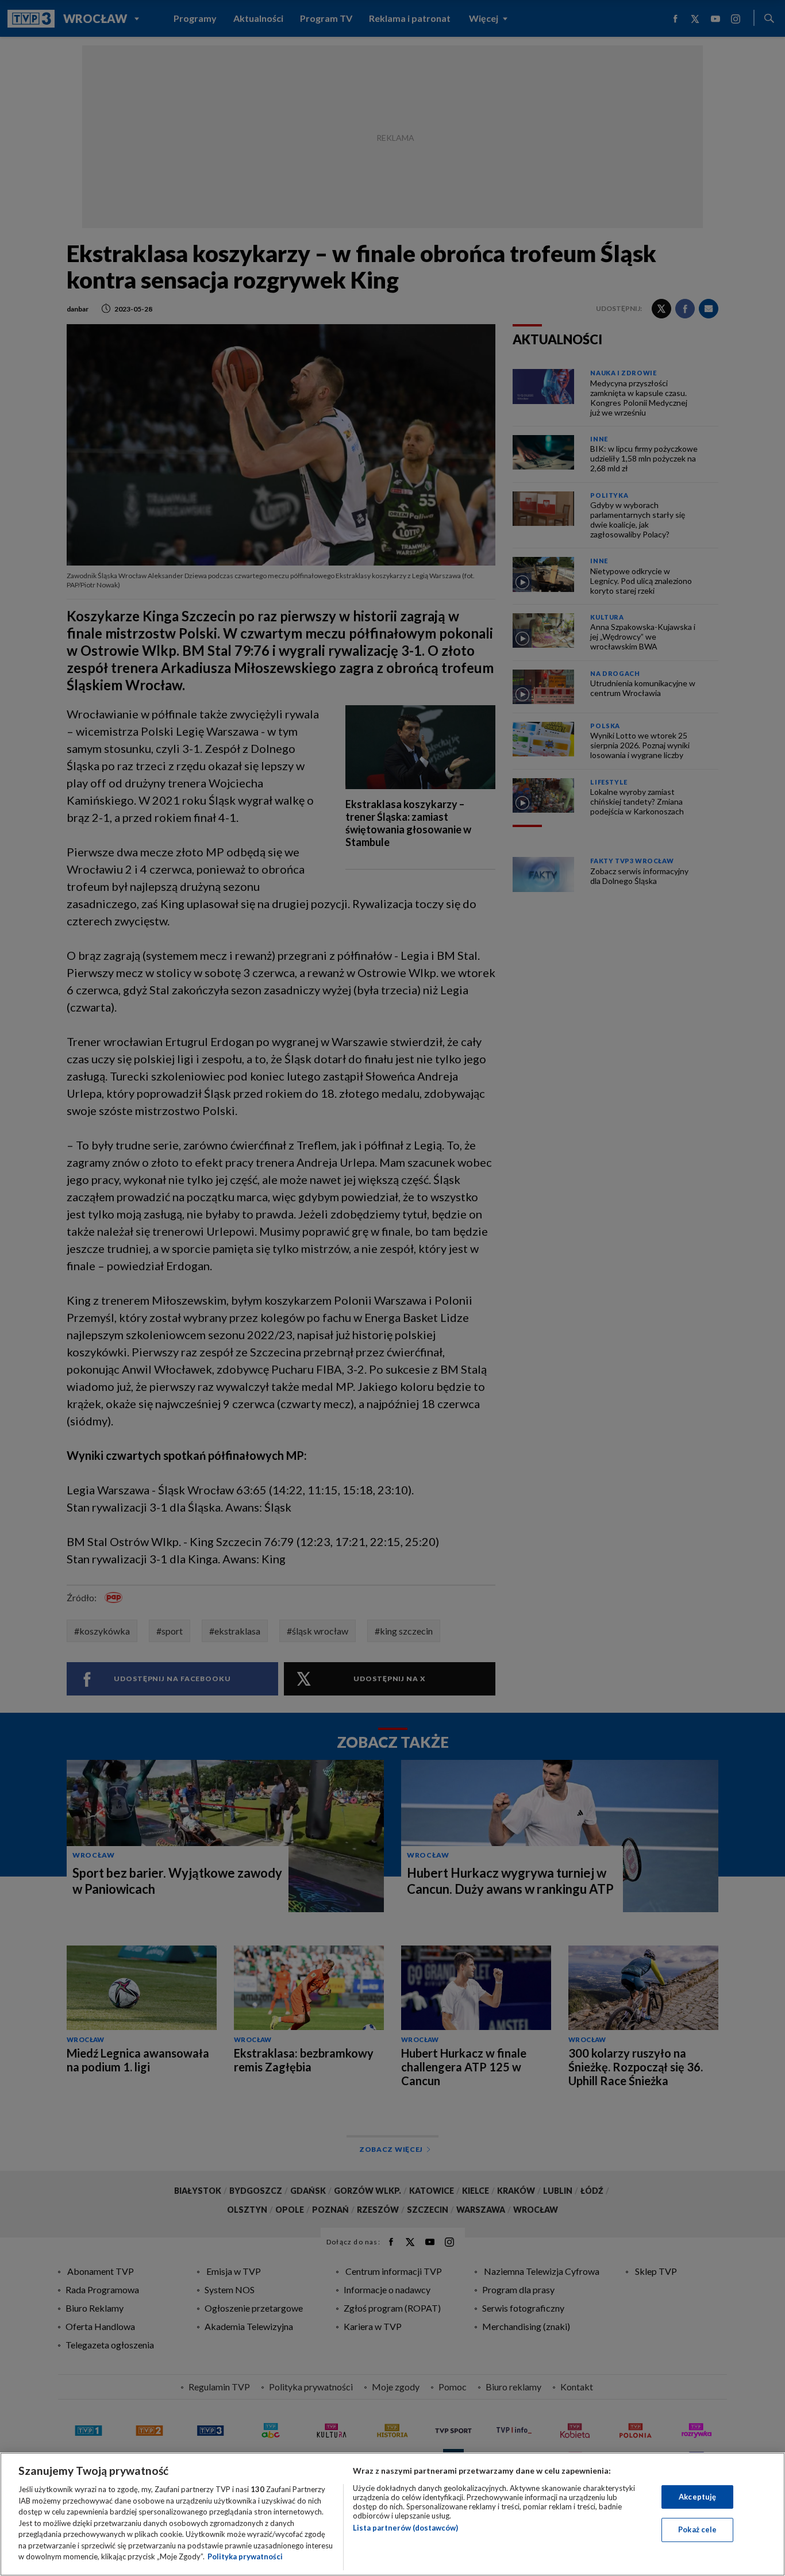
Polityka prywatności (245, 2556)
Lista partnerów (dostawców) (405, 2528)
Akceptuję (697, 2497)
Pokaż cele (697, 2529)
